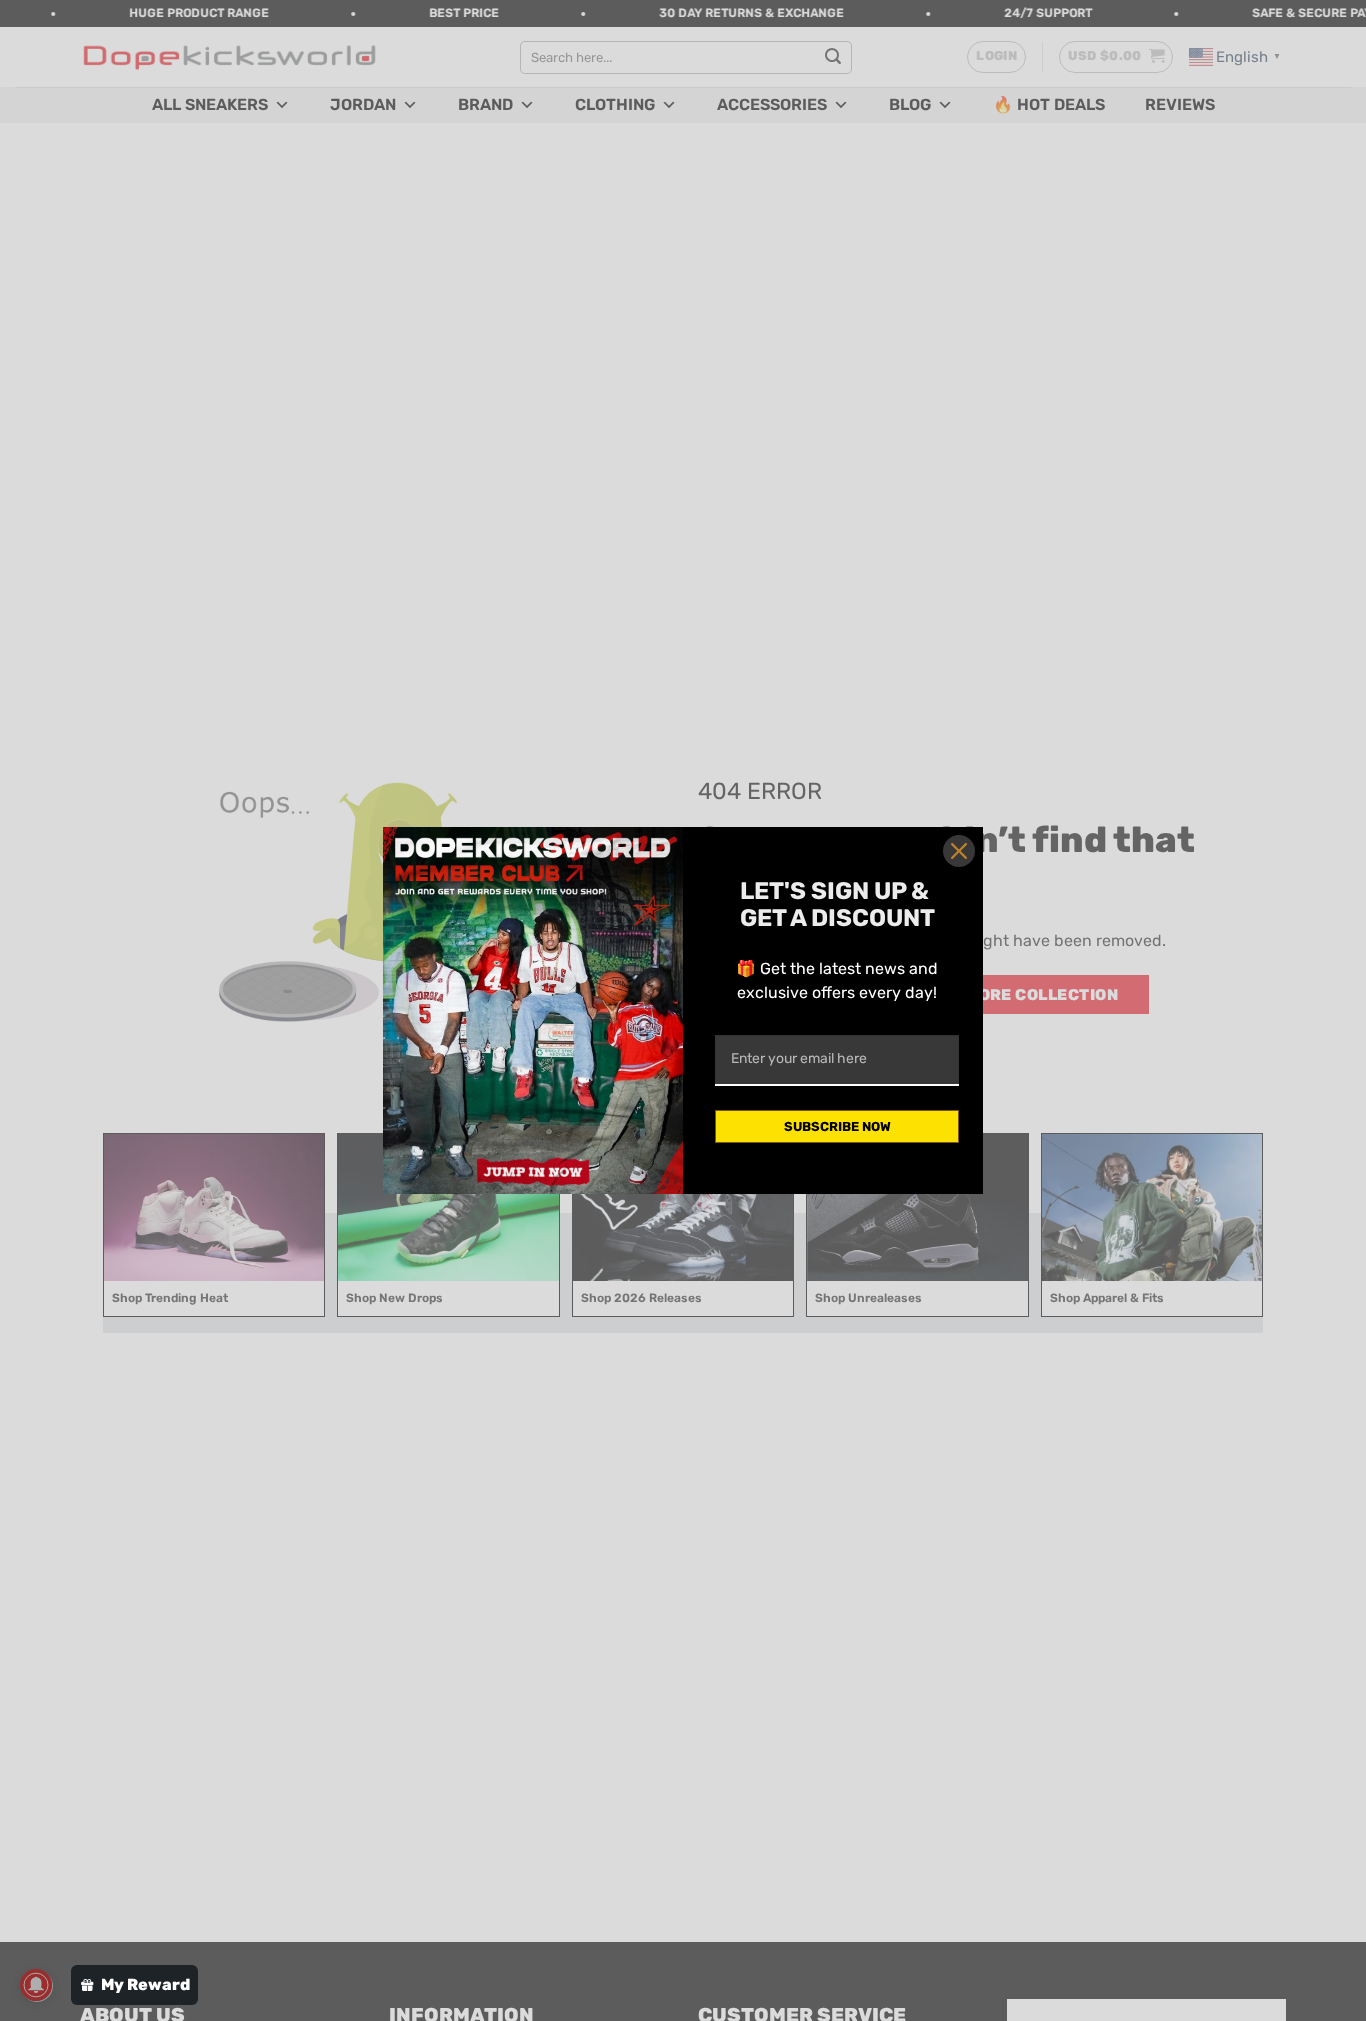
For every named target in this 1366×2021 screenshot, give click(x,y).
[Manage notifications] (36, 1985)
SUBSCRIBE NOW (837, 1126)
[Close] (959, 851)
